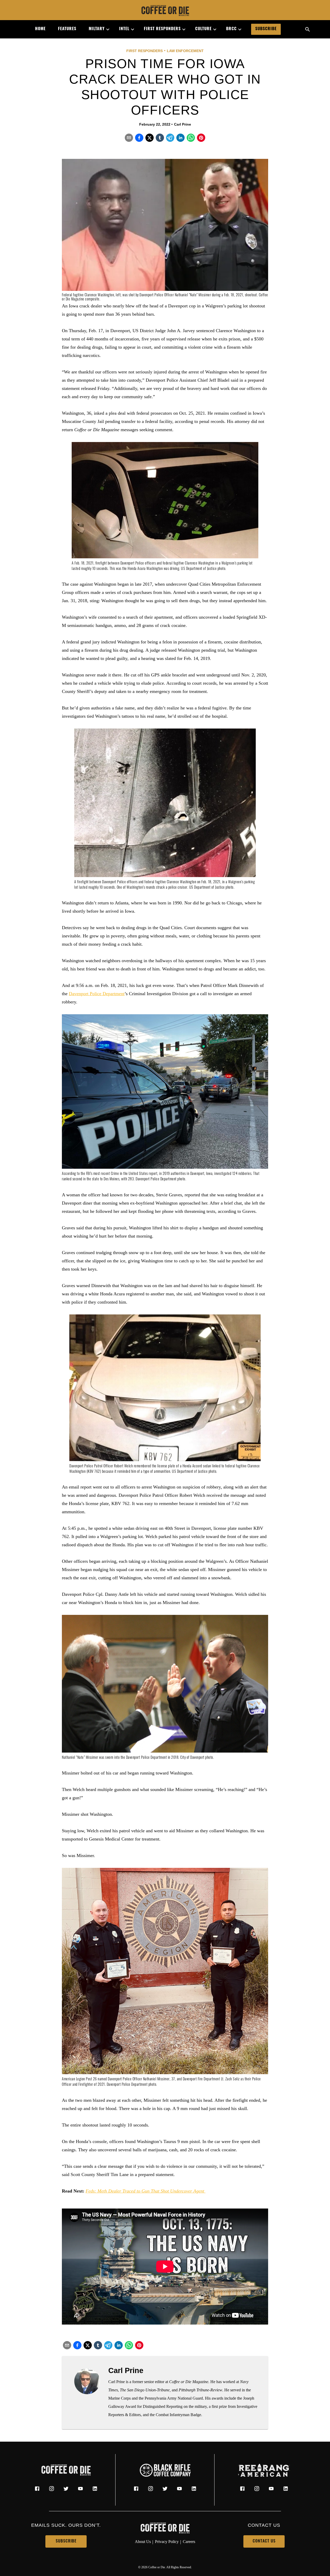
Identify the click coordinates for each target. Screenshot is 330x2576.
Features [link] (67, 29)
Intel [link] (124, 29)
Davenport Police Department (97, 994)
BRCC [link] (231, 29)
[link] (165, 11)
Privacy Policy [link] (167, 2542)
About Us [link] (143, 2542)
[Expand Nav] (106, 29)
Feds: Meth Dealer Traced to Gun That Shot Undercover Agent (146, 2191)
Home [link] (40, 29)
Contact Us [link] (264, 2541)
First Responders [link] (162, 29)
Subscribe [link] (266, 29)
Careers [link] (189, 2542)
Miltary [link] (97, 29)
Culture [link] (203, 29)
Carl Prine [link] (183, 124)
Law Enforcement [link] (185, 51)
